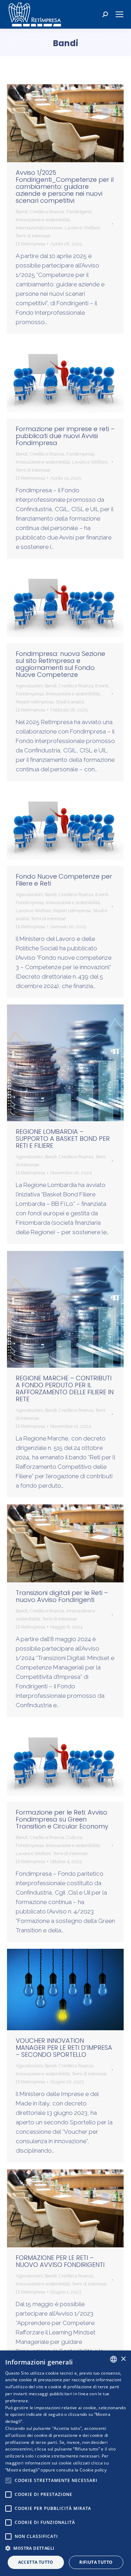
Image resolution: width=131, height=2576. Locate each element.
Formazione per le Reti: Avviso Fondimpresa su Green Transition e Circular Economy (62, 1819)
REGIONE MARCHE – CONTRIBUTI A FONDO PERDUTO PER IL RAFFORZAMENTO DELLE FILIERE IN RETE (65, 1389)
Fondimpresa (80, 454)
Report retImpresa (35, 702)
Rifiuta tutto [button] (96, 2562)
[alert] (65, 2463)
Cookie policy (93, 2470)
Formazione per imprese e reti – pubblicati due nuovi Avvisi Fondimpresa (65, 436)
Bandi (22, 212)
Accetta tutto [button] (36, 2562)
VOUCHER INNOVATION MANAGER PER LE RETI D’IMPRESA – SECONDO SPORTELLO (64, 2048)
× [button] (123, 2359)
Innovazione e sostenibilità (43, 220)
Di (30, 244)
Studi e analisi (70, 702)
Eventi (102, 686)
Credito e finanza (47, 212)
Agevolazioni (29, 686)
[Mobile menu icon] (119, 14)
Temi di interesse (33, 236)
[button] (65, 2548)
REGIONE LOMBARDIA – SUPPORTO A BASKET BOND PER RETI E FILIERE (63, 1139)
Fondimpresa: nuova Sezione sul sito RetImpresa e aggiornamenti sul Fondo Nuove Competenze (60, 664)
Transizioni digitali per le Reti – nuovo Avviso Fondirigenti (62, 1596)
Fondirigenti (79, 212)
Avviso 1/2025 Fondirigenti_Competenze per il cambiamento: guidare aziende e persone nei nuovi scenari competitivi (65, 187)
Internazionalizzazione (39, 228)
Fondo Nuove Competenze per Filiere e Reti (64, 880)
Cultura (74, 1837)
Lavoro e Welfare (82, 228)
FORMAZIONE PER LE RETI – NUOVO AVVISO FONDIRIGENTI (60, 2261)
